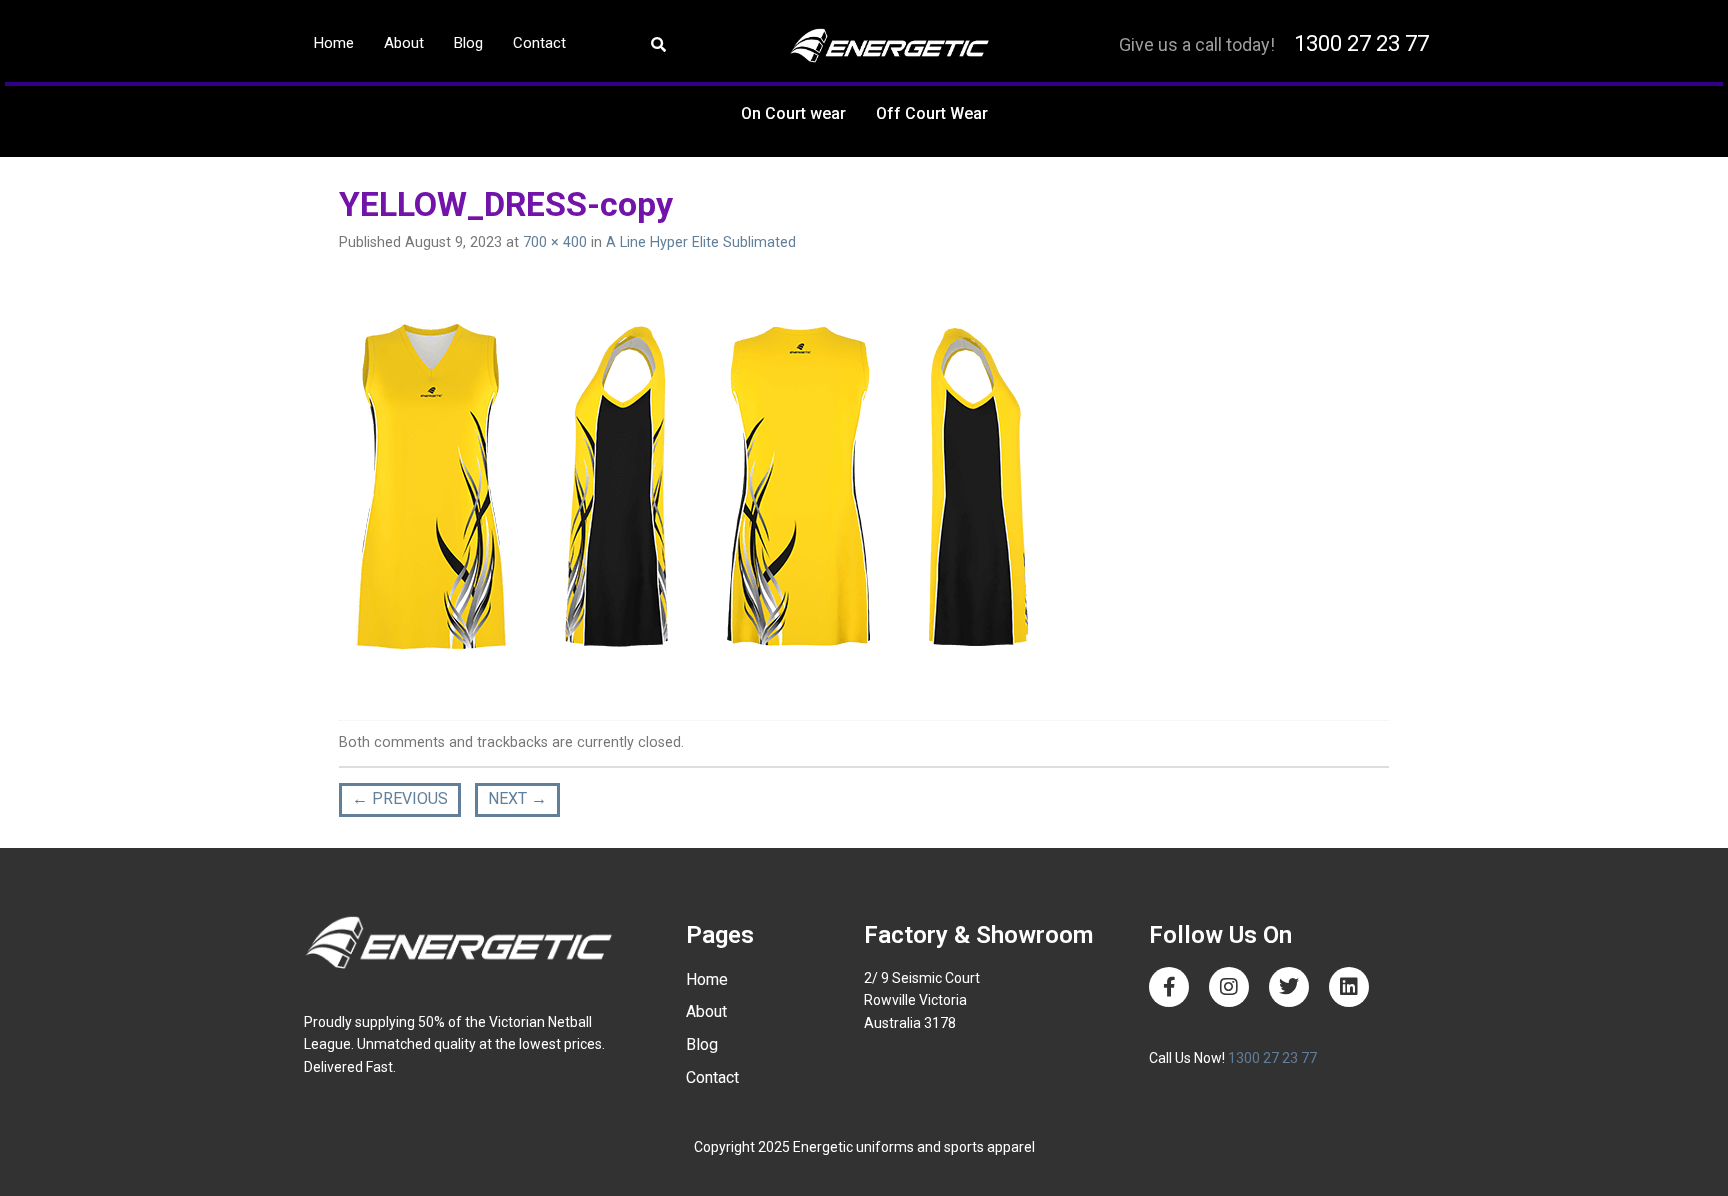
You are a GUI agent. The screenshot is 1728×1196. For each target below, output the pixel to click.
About (404, 43)
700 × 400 (555, 242)
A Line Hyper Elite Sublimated (701, 242)
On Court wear (793, 113)
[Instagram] (1229, 987)
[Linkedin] (1349, 987)
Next (517, 798)
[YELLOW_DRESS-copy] (689, 489)
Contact (539, 43)
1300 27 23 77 (1361, 43)
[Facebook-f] (1169, 987)
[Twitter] (1289, 987)
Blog (468, 43)
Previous (400, 798)
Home (334, 43)
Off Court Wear (932, 113)
